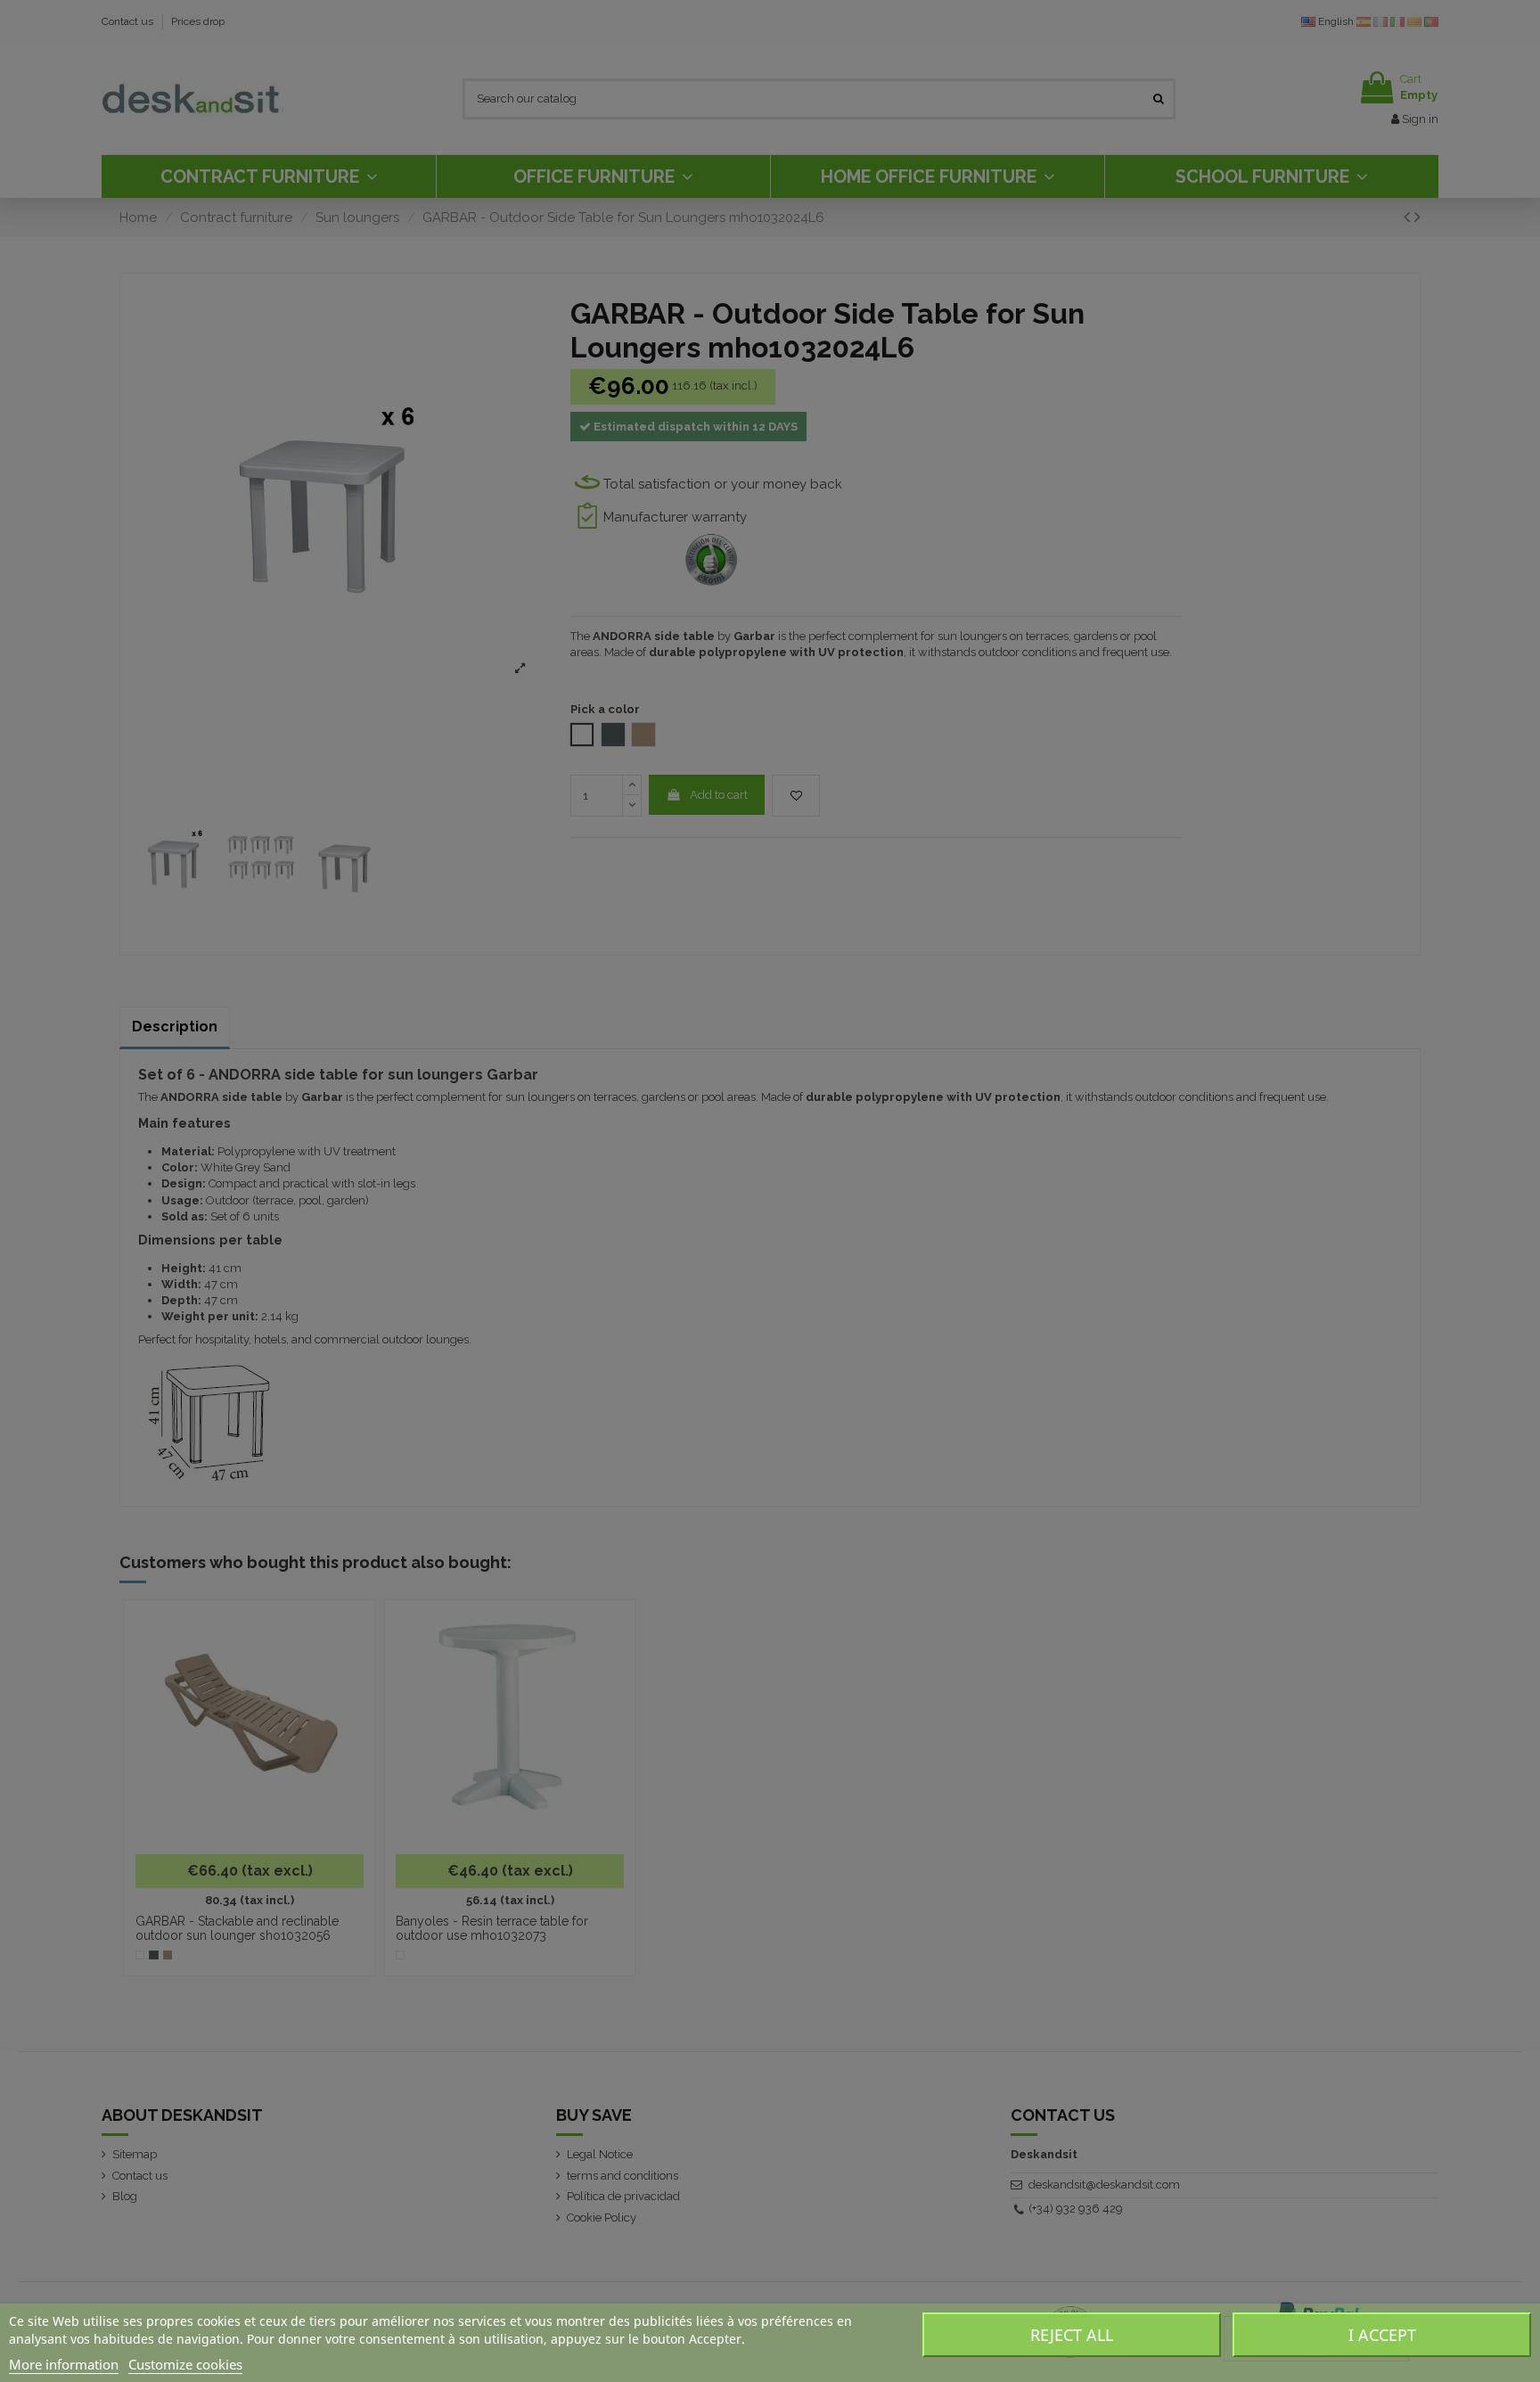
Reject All (1072, 2335)
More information (64, 2364)
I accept (1382, 2335)
